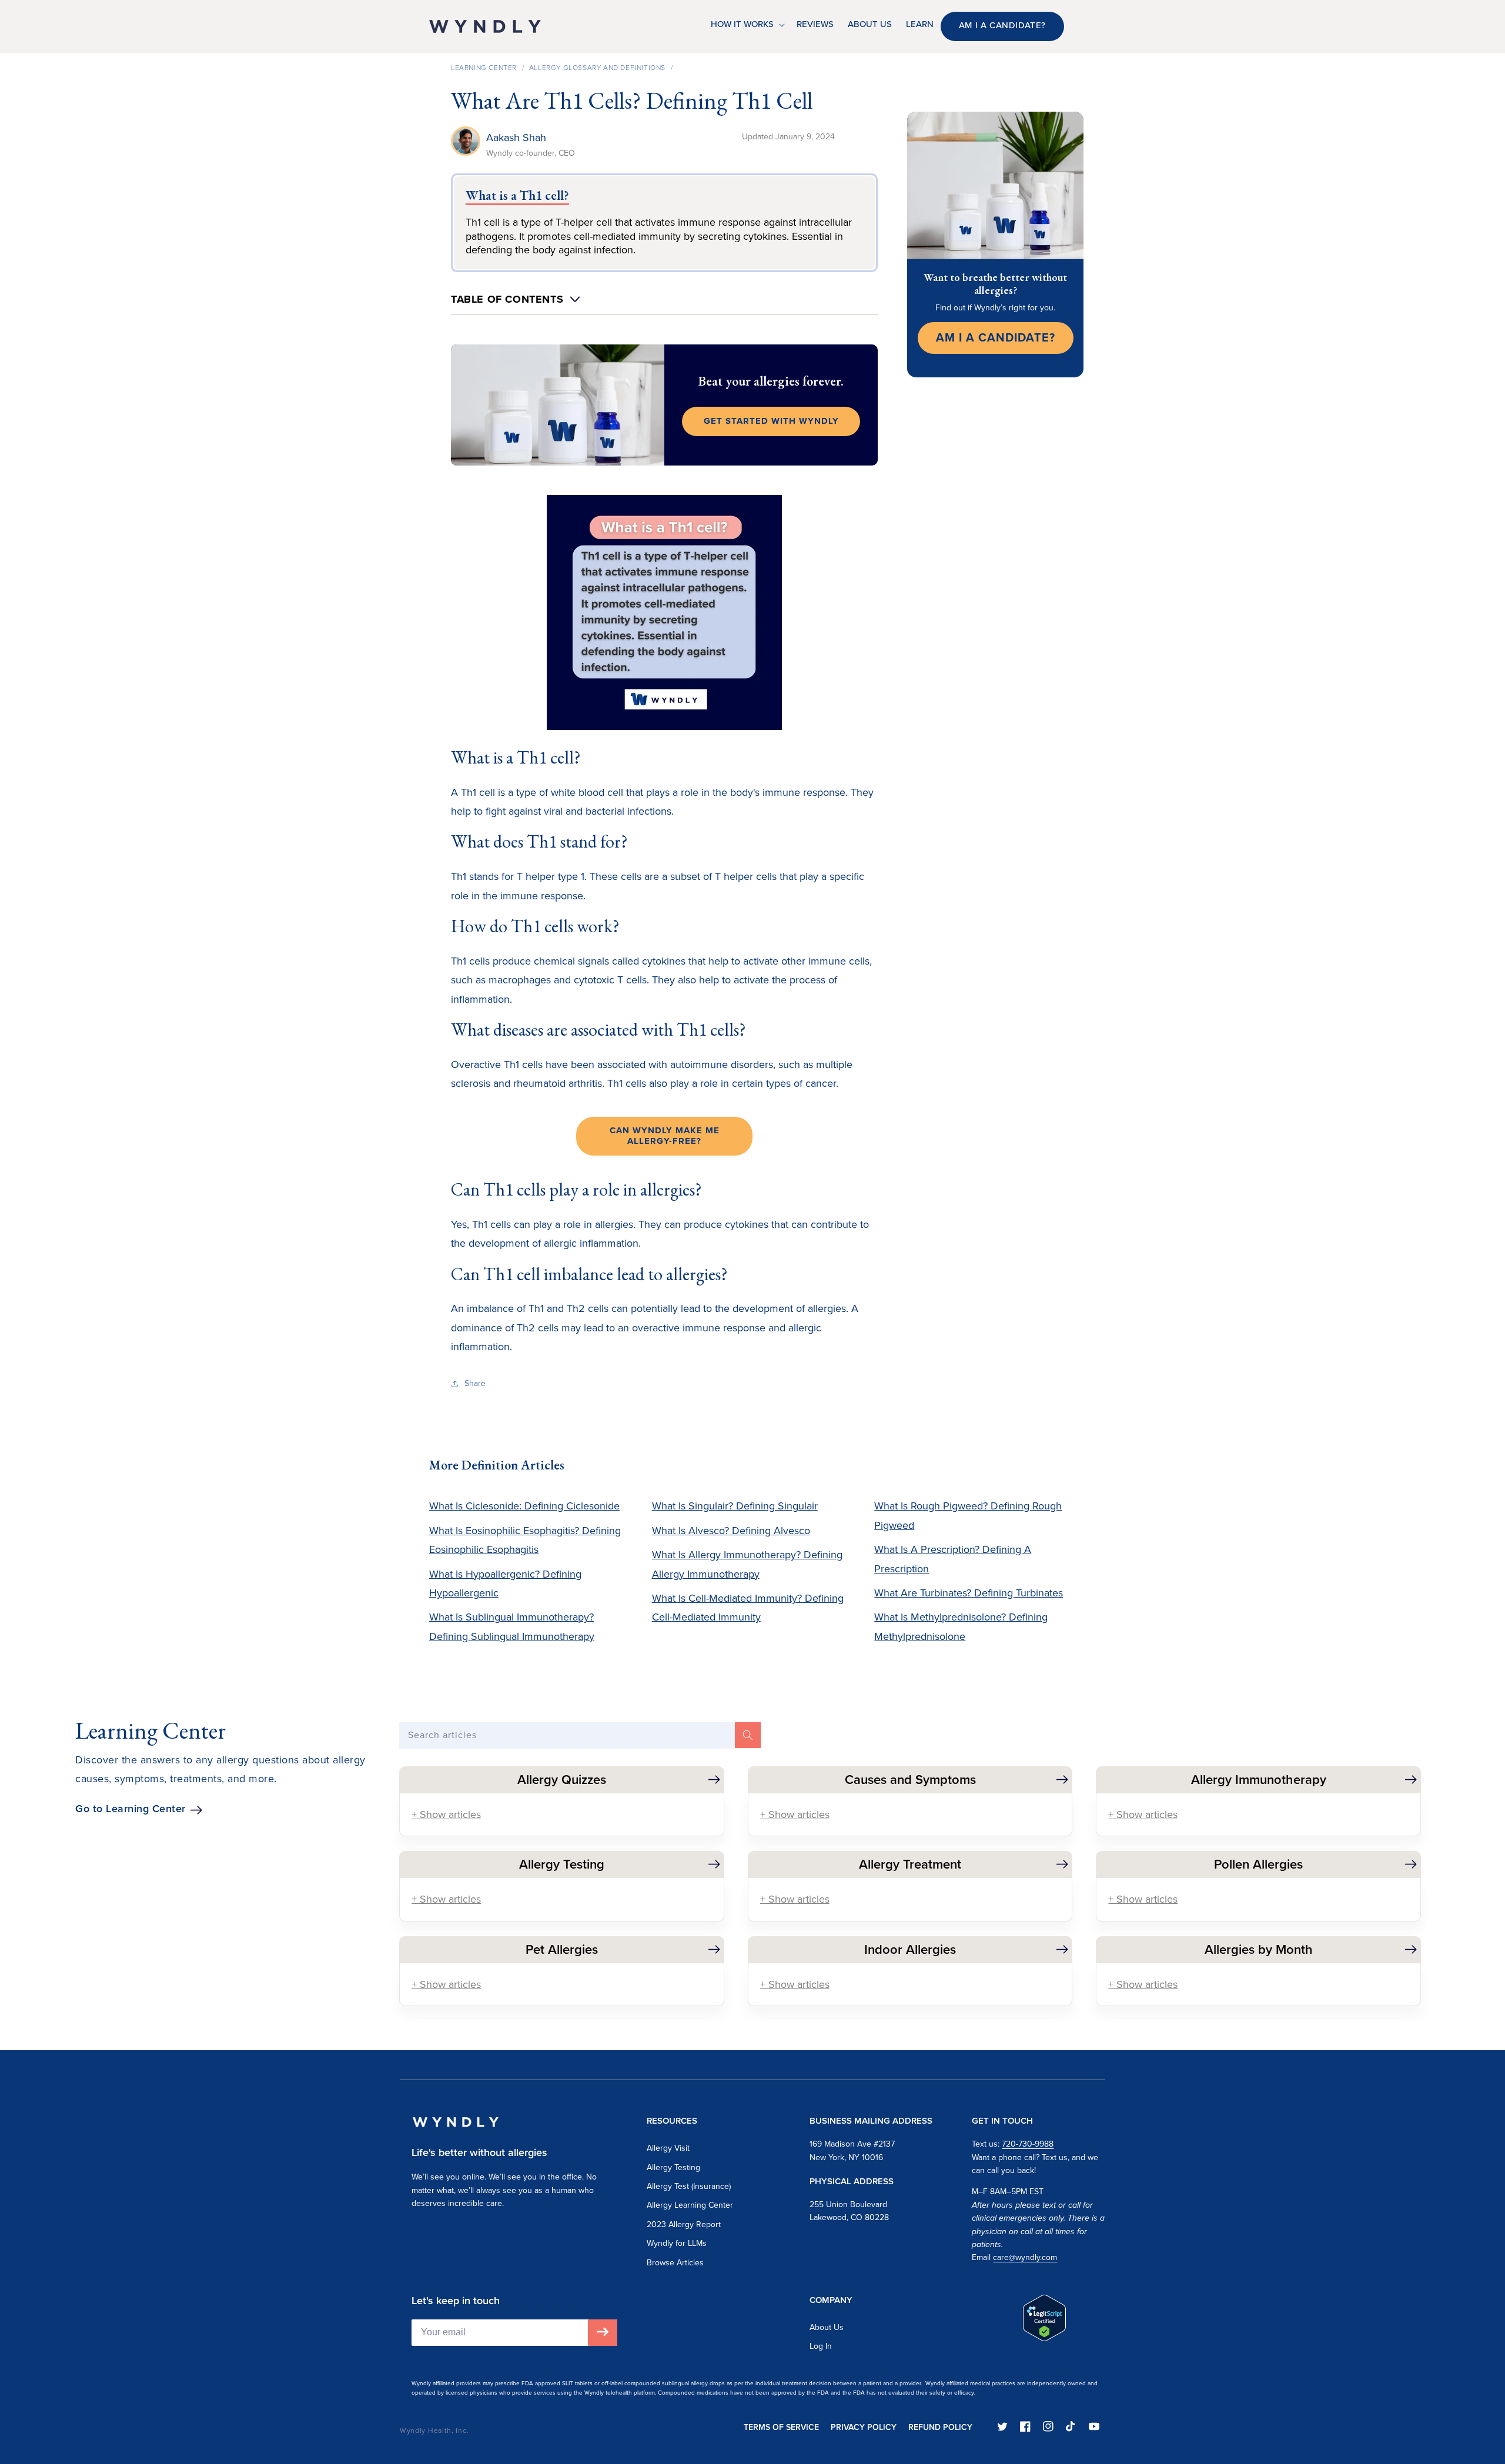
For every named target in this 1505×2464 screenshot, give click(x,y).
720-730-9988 (1028, 2144)
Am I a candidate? (1002, 25)
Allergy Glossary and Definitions (597, 68)
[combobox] (580, 1735)
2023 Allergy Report (684, 2224)
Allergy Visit (668, 2148)
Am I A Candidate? (996, 337)
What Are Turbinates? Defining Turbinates (969, 1593)
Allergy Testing (673, 2167)
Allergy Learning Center (690, 2205)
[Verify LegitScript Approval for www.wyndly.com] (1044, 2338)
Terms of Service (781, 2427)
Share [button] (475, 1383)
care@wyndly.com (1025, 2257)
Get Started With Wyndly (771, 421)
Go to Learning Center (131, 1809)
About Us (827, 2327)
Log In (821, 2346)
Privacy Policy (864, 2427)
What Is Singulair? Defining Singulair (735, 1506)
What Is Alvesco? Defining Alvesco (731, 1531)
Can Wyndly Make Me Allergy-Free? (665, 1136)
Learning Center (484, 68)
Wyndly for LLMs (677, 2243)
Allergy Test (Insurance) (689, 2186)
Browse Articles (675, 2263)
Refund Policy (940, 2427)
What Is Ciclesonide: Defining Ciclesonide (524, 1506)
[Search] (748, 1735)
